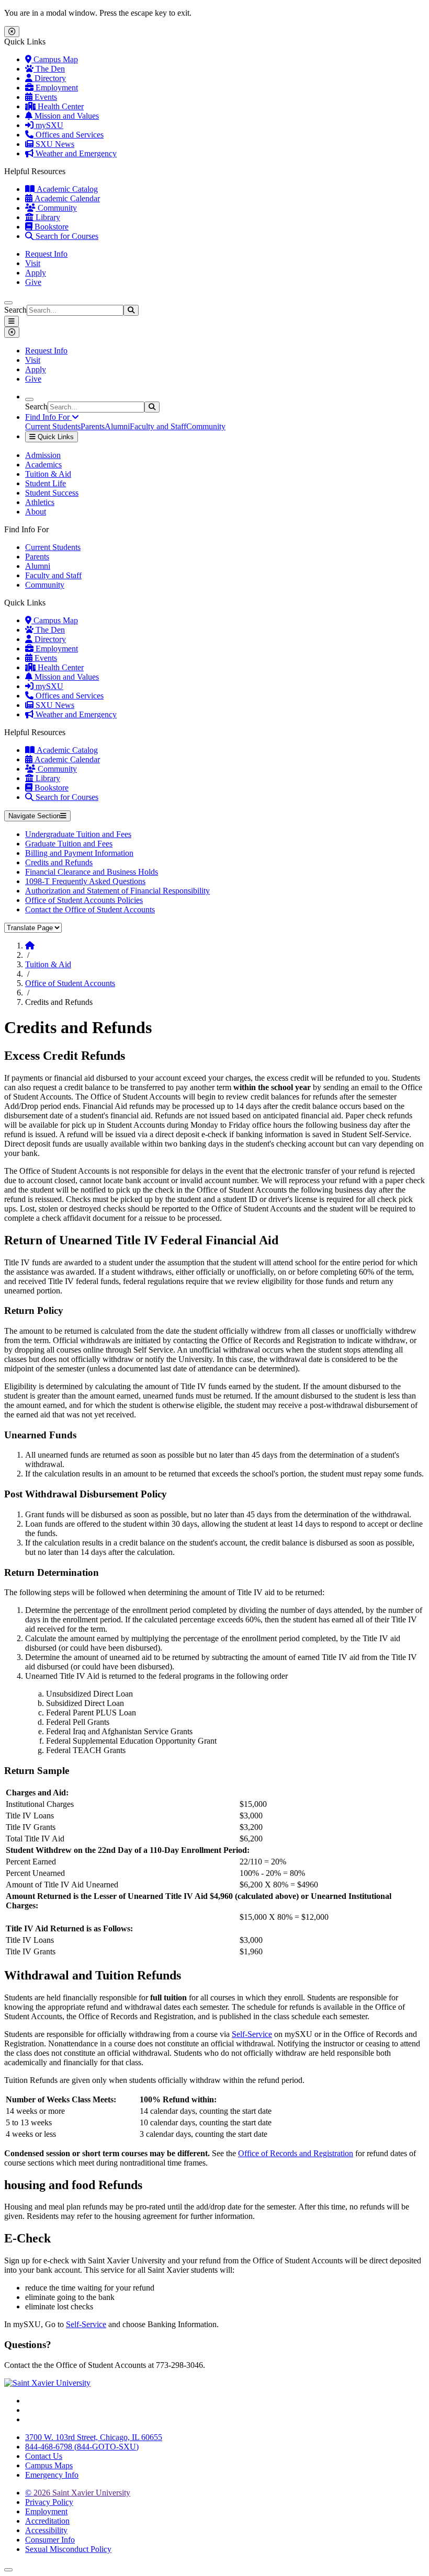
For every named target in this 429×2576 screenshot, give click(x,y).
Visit (33, 263)
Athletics (40, 502)
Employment (56, 88)
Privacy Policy (49, 2502)
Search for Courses (66, 236)
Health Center (60, 106)
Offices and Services (69, 135)
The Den (49, 69)
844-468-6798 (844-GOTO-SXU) (82, 2447)
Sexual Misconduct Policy (68, 2549)
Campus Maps (49, 2465)
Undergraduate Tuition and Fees (78, 834)
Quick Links (55, 437)
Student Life (46, 483)
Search (15, 310)
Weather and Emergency (75, 153)
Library (47, 217)
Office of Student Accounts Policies (84, 900)
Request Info (46, 254)
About (36, 512)
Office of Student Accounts (70, 983)
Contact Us (44, 2456)
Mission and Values (66, 116)
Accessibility (46, 2530)
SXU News (54, 144)
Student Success (52, 493)
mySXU (48, 125)
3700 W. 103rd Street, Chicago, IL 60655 (94, 2437)
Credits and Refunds (59, 862)
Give (33, 282)
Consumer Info (50, 2540)
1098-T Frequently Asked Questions (85, 881)
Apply (36, 273)
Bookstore (50, 227)
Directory (49, 78)
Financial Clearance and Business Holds (92, 872)
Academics (43, 465)
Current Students (53, 426)
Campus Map (55, 59)
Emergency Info (52, 2475)
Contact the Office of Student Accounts (90, 909)
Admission (43, 455)
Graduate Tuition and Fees (69, 844)
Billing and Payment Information (79, 853)
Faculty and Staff (158, 426)
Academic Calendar (66, 198)
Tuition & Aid (48, 474)
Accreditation (47, 2521)
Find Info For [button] (48, 417)
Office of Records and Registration (296, 2153)
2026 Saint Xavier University (78, 2493)
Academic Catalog (66, 189)
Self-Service (252, 2034)
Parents (93, 426)
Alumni (117, 426)
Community (56, 208)
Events (45, 97)
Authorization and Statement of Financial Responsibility (117, 891)
